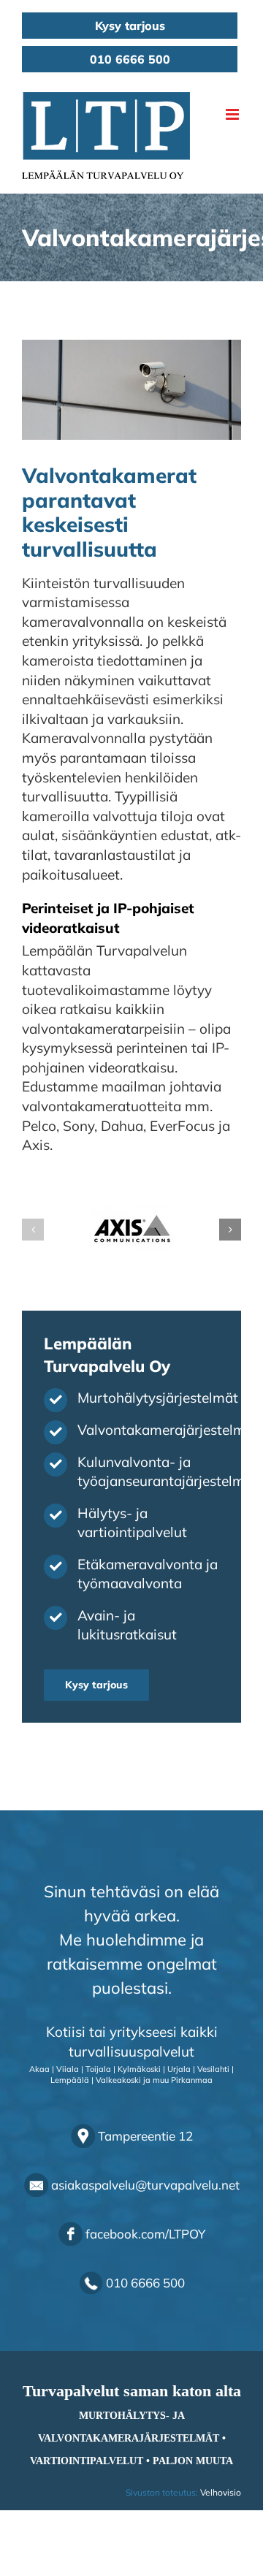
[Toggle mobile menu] (233, 114)
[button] (33, 1230)
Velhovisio (221, 2492)
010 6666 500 (130, 59)
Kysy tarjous (130, 26)
